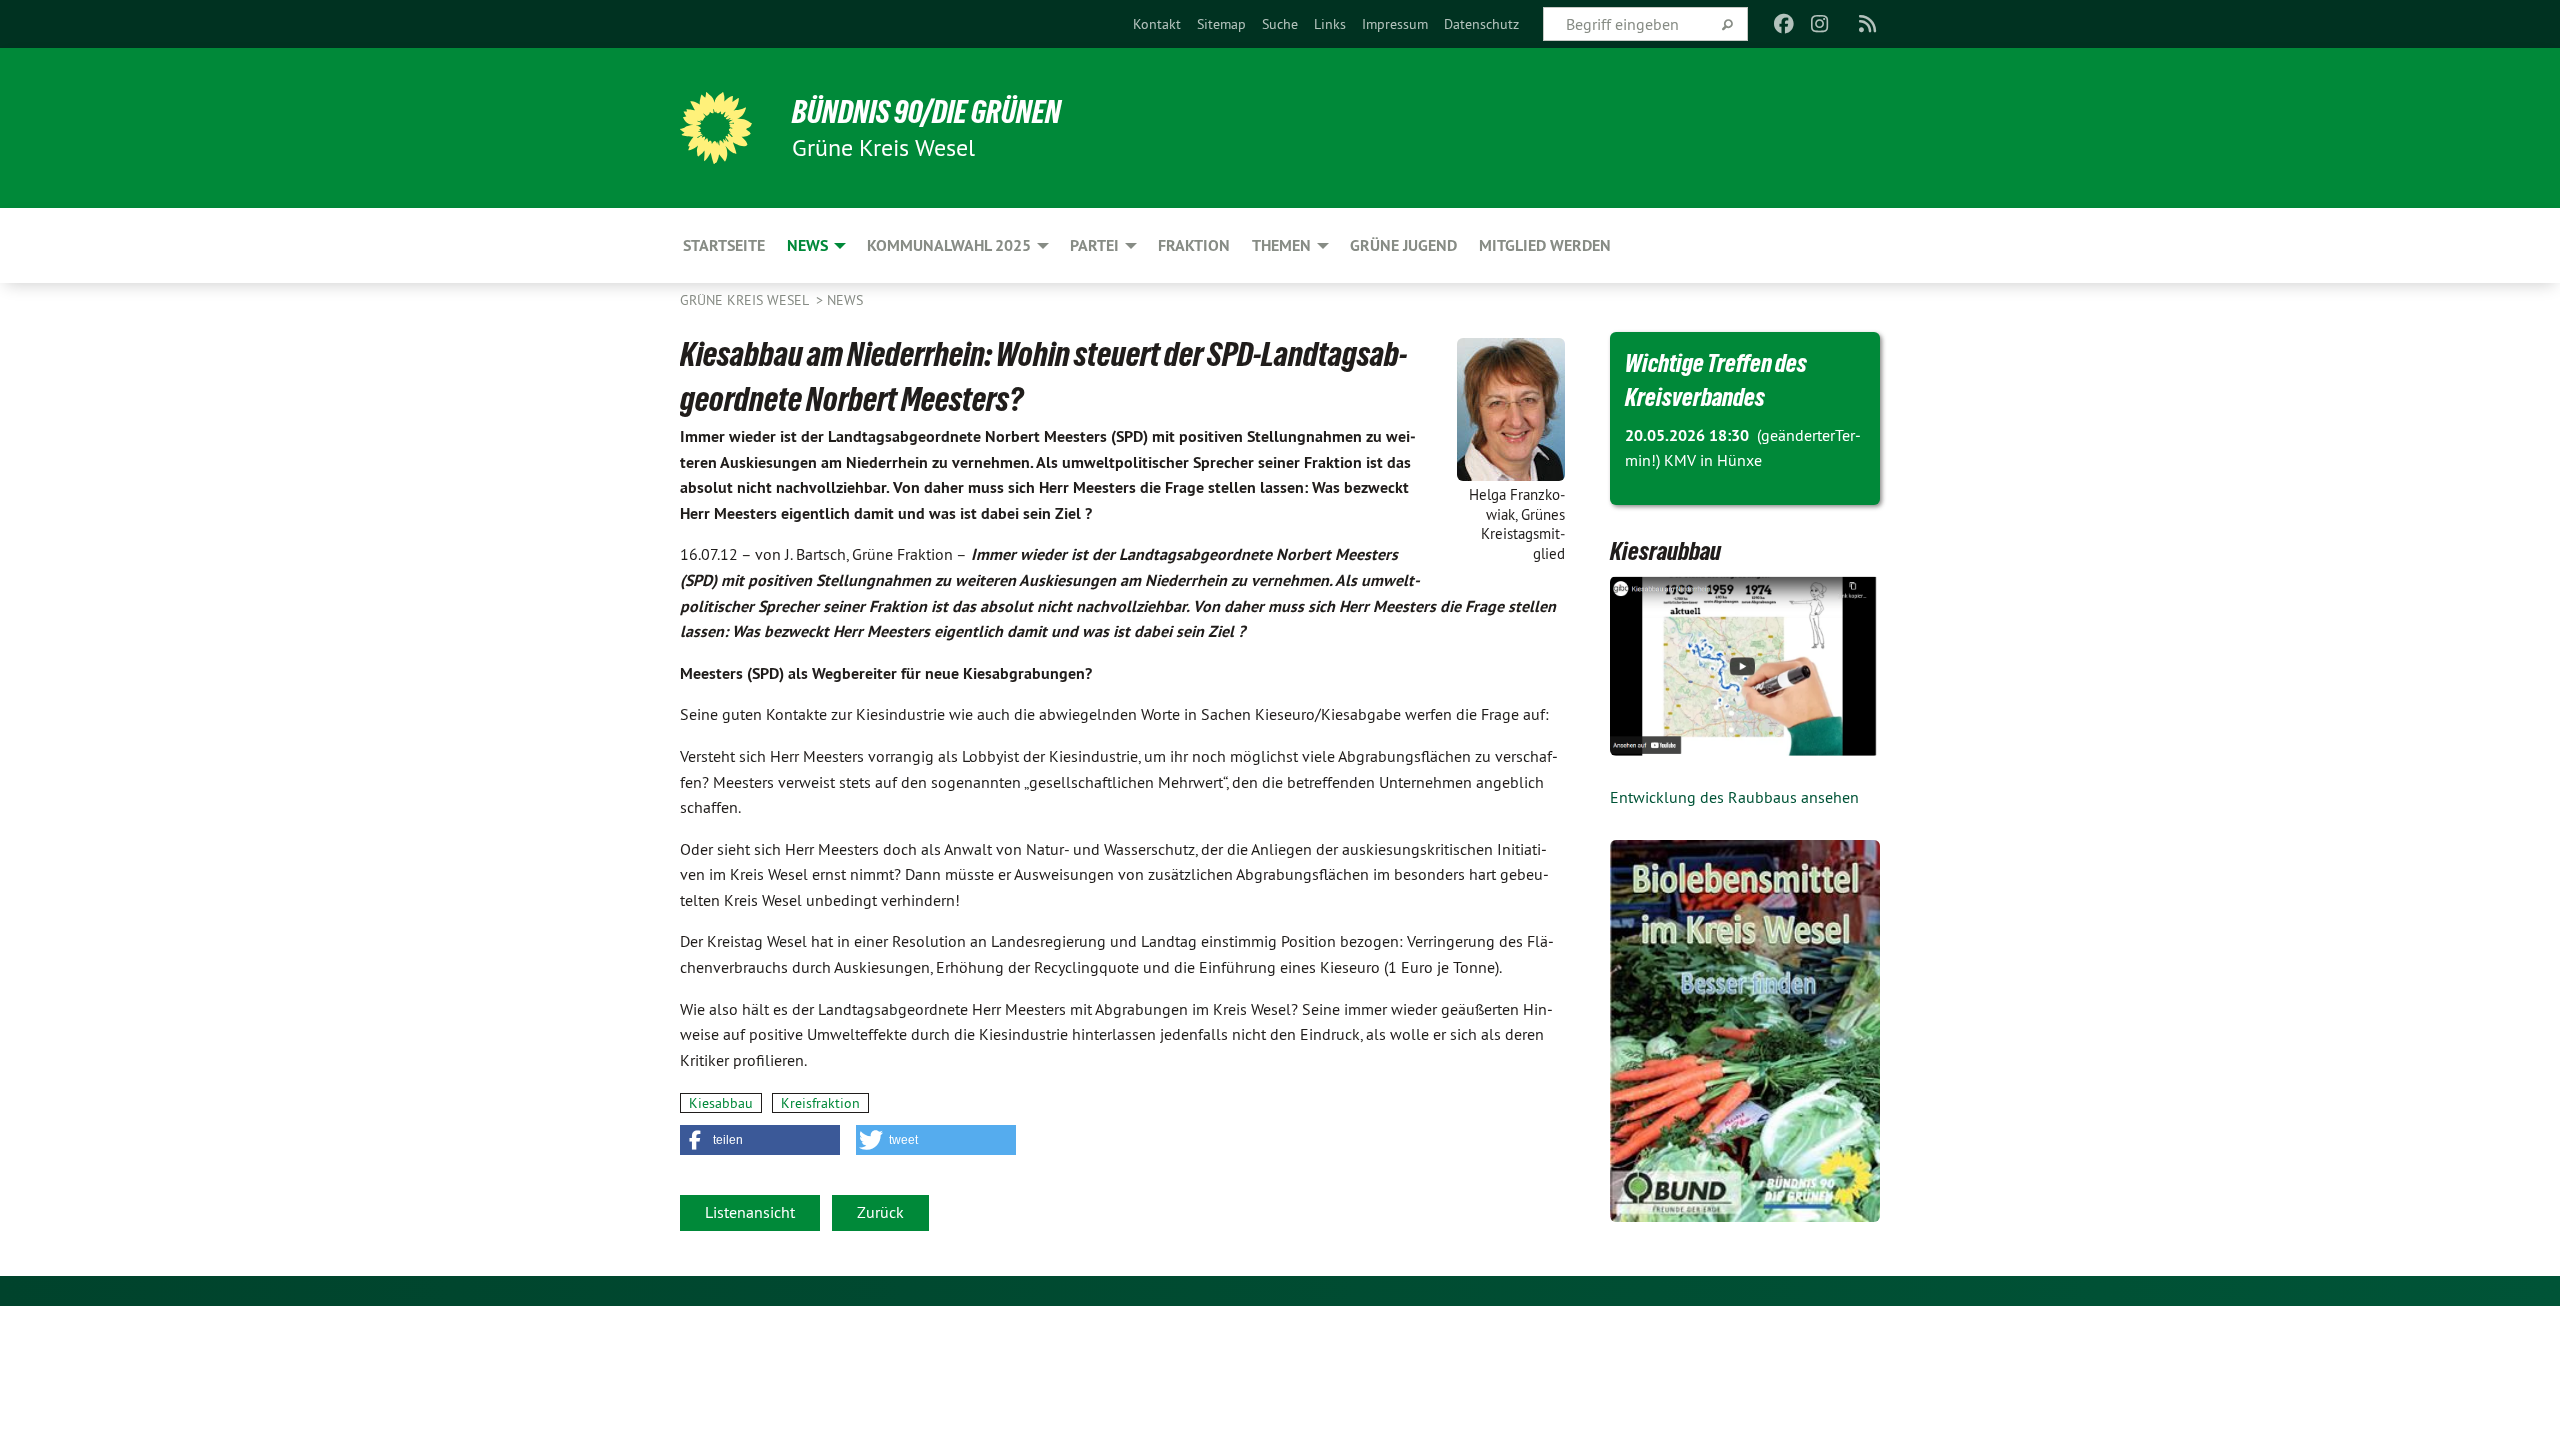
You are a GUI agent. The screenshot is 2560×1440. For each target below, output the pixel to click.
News (845, 300)
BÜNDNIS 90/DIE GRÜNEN (926, 112)
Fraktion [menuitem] (1194, 245)
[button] (760, 1140)
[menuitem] (1157, 24)
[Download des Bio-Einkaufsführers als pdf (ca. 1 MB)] (1745, 1031)
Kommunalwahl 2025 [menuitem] (949, 245)
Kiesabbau (721, 1103)
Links (1330, 24)
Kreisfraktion (820, 1103)
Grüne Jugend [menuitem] (1403, 245)
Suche (1280, 24)
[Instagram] (1820, 24)
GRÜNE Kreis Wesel (746, 300)
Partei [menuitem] (1094, 245)
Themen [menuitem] (1281, 245)
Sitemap (1221, 24)
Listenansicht (750, 1212)
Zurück (880, 1212)
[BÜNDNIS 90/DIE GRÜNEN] (716, 128)
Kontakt (1157, 24)
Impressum (1395, 24)
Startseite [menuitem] (724, 245)
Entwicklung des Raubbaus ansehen (1734, 797)
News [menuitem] (807, 245)
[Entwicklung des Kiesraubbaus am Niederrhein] (1745, 665)
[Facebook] (1783, 24)
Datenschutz (1481, 24)
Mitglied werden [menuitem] (1545, 245)
